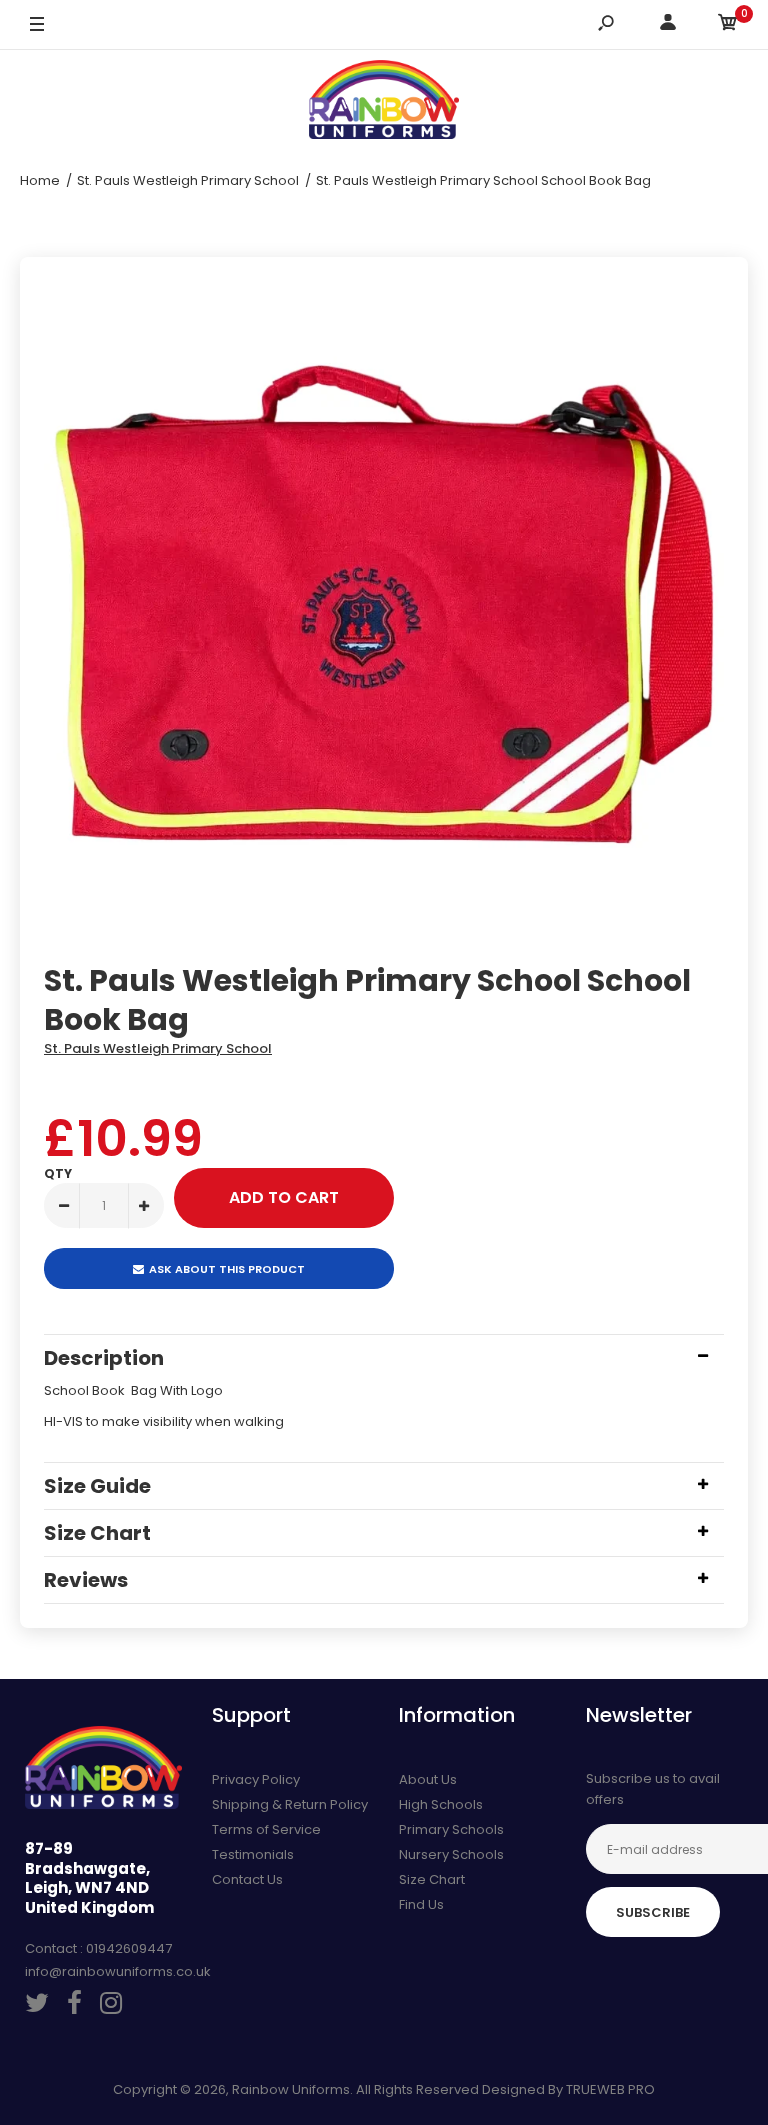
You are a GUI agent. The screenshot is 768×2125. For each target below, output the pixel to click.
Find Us (421, 1904)
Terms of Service (266, 1829)
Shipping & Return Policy (290, 1804)
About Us (428, 1779)
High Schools (441, 1804)
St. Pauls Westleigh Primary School (158, 1048)
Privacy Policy (256, 1779)
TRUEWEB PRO (610, 2089)
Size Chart (432, 1879)
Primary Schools (451, 1829)
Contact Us (247, 1879)
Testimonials (253, 1854)
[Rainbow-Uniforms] (384, 103)
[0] (728, 25)
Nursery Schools (451, 1854)
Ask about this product (227, 1269)
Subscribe (653, 1912)
